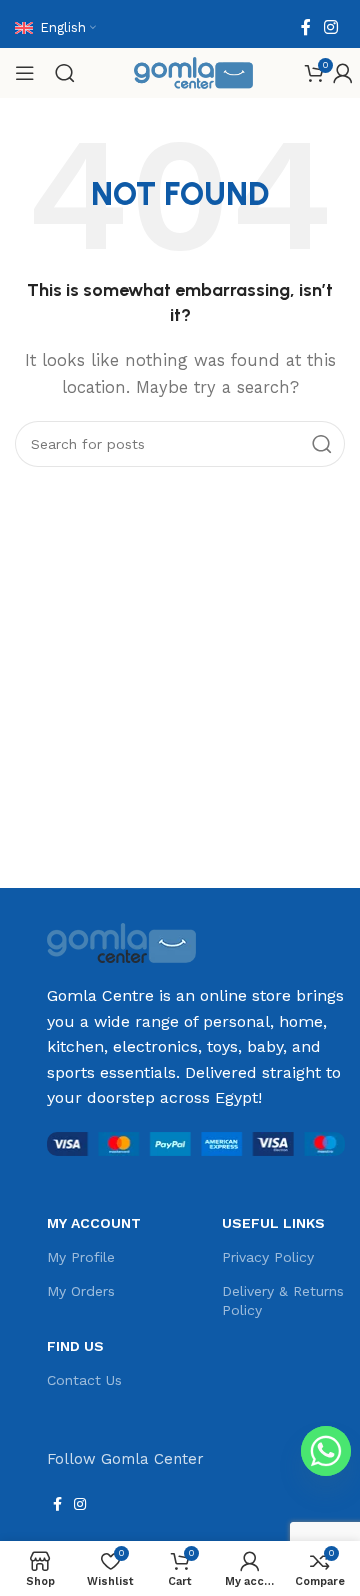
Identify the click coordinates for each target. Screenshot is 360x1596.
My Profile (81, 1257)
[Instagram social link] (331, 27)
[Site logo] (194, 72)
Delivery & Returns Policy (283, 1300)
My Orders (81, 1291)
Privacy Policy (268, 1257)
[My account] (343, 73)
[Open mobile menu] (25, 73)
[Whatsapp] (326, 1451)
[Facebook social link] (305, 27)
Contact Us (84, 1380)
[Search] (65, 73)
